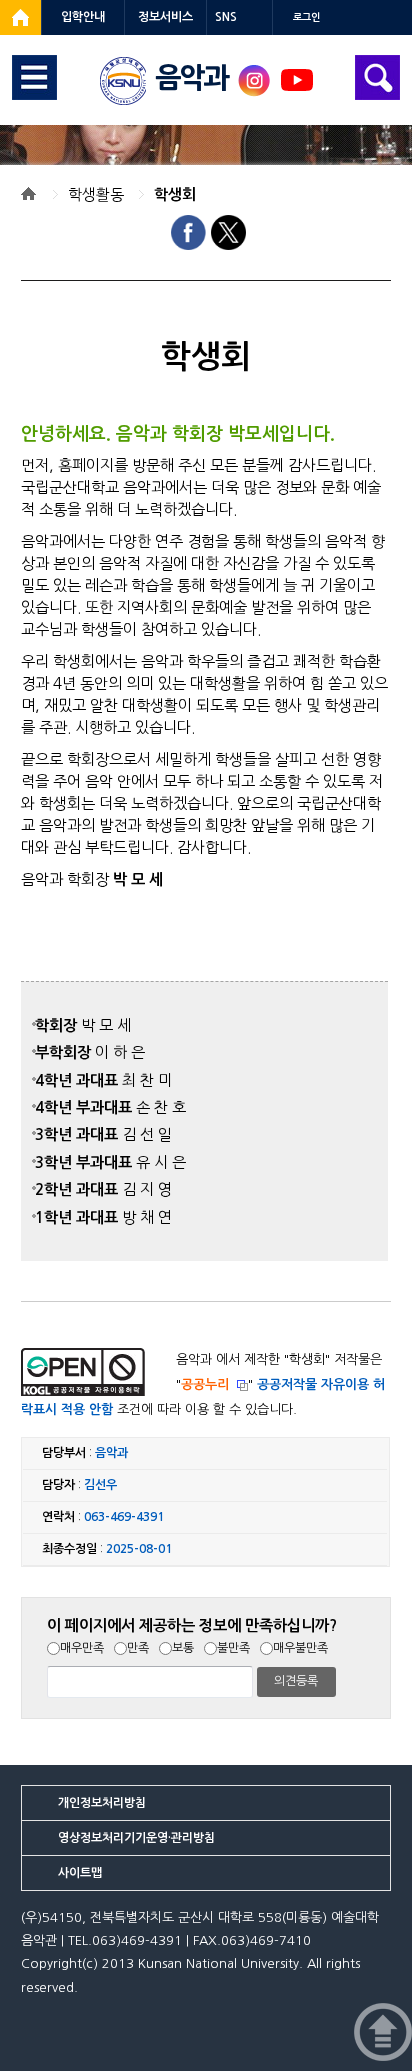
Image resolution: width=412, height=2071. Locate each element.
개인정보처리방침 (102, 1803)
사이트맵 (80, 1873)
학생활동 (96, 194)
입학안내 (83, 17)
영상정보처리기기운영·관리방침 (136, 1838)
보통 (183, 1648)
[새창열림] (20, 17)
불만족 (233, 1648)
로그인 (306, 17)
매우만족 (82, 1648)
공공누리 (205, 1384)
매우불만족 (300, 1648)
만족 (138, 1648)
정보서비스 (165, 17)
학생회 (175, 194)
